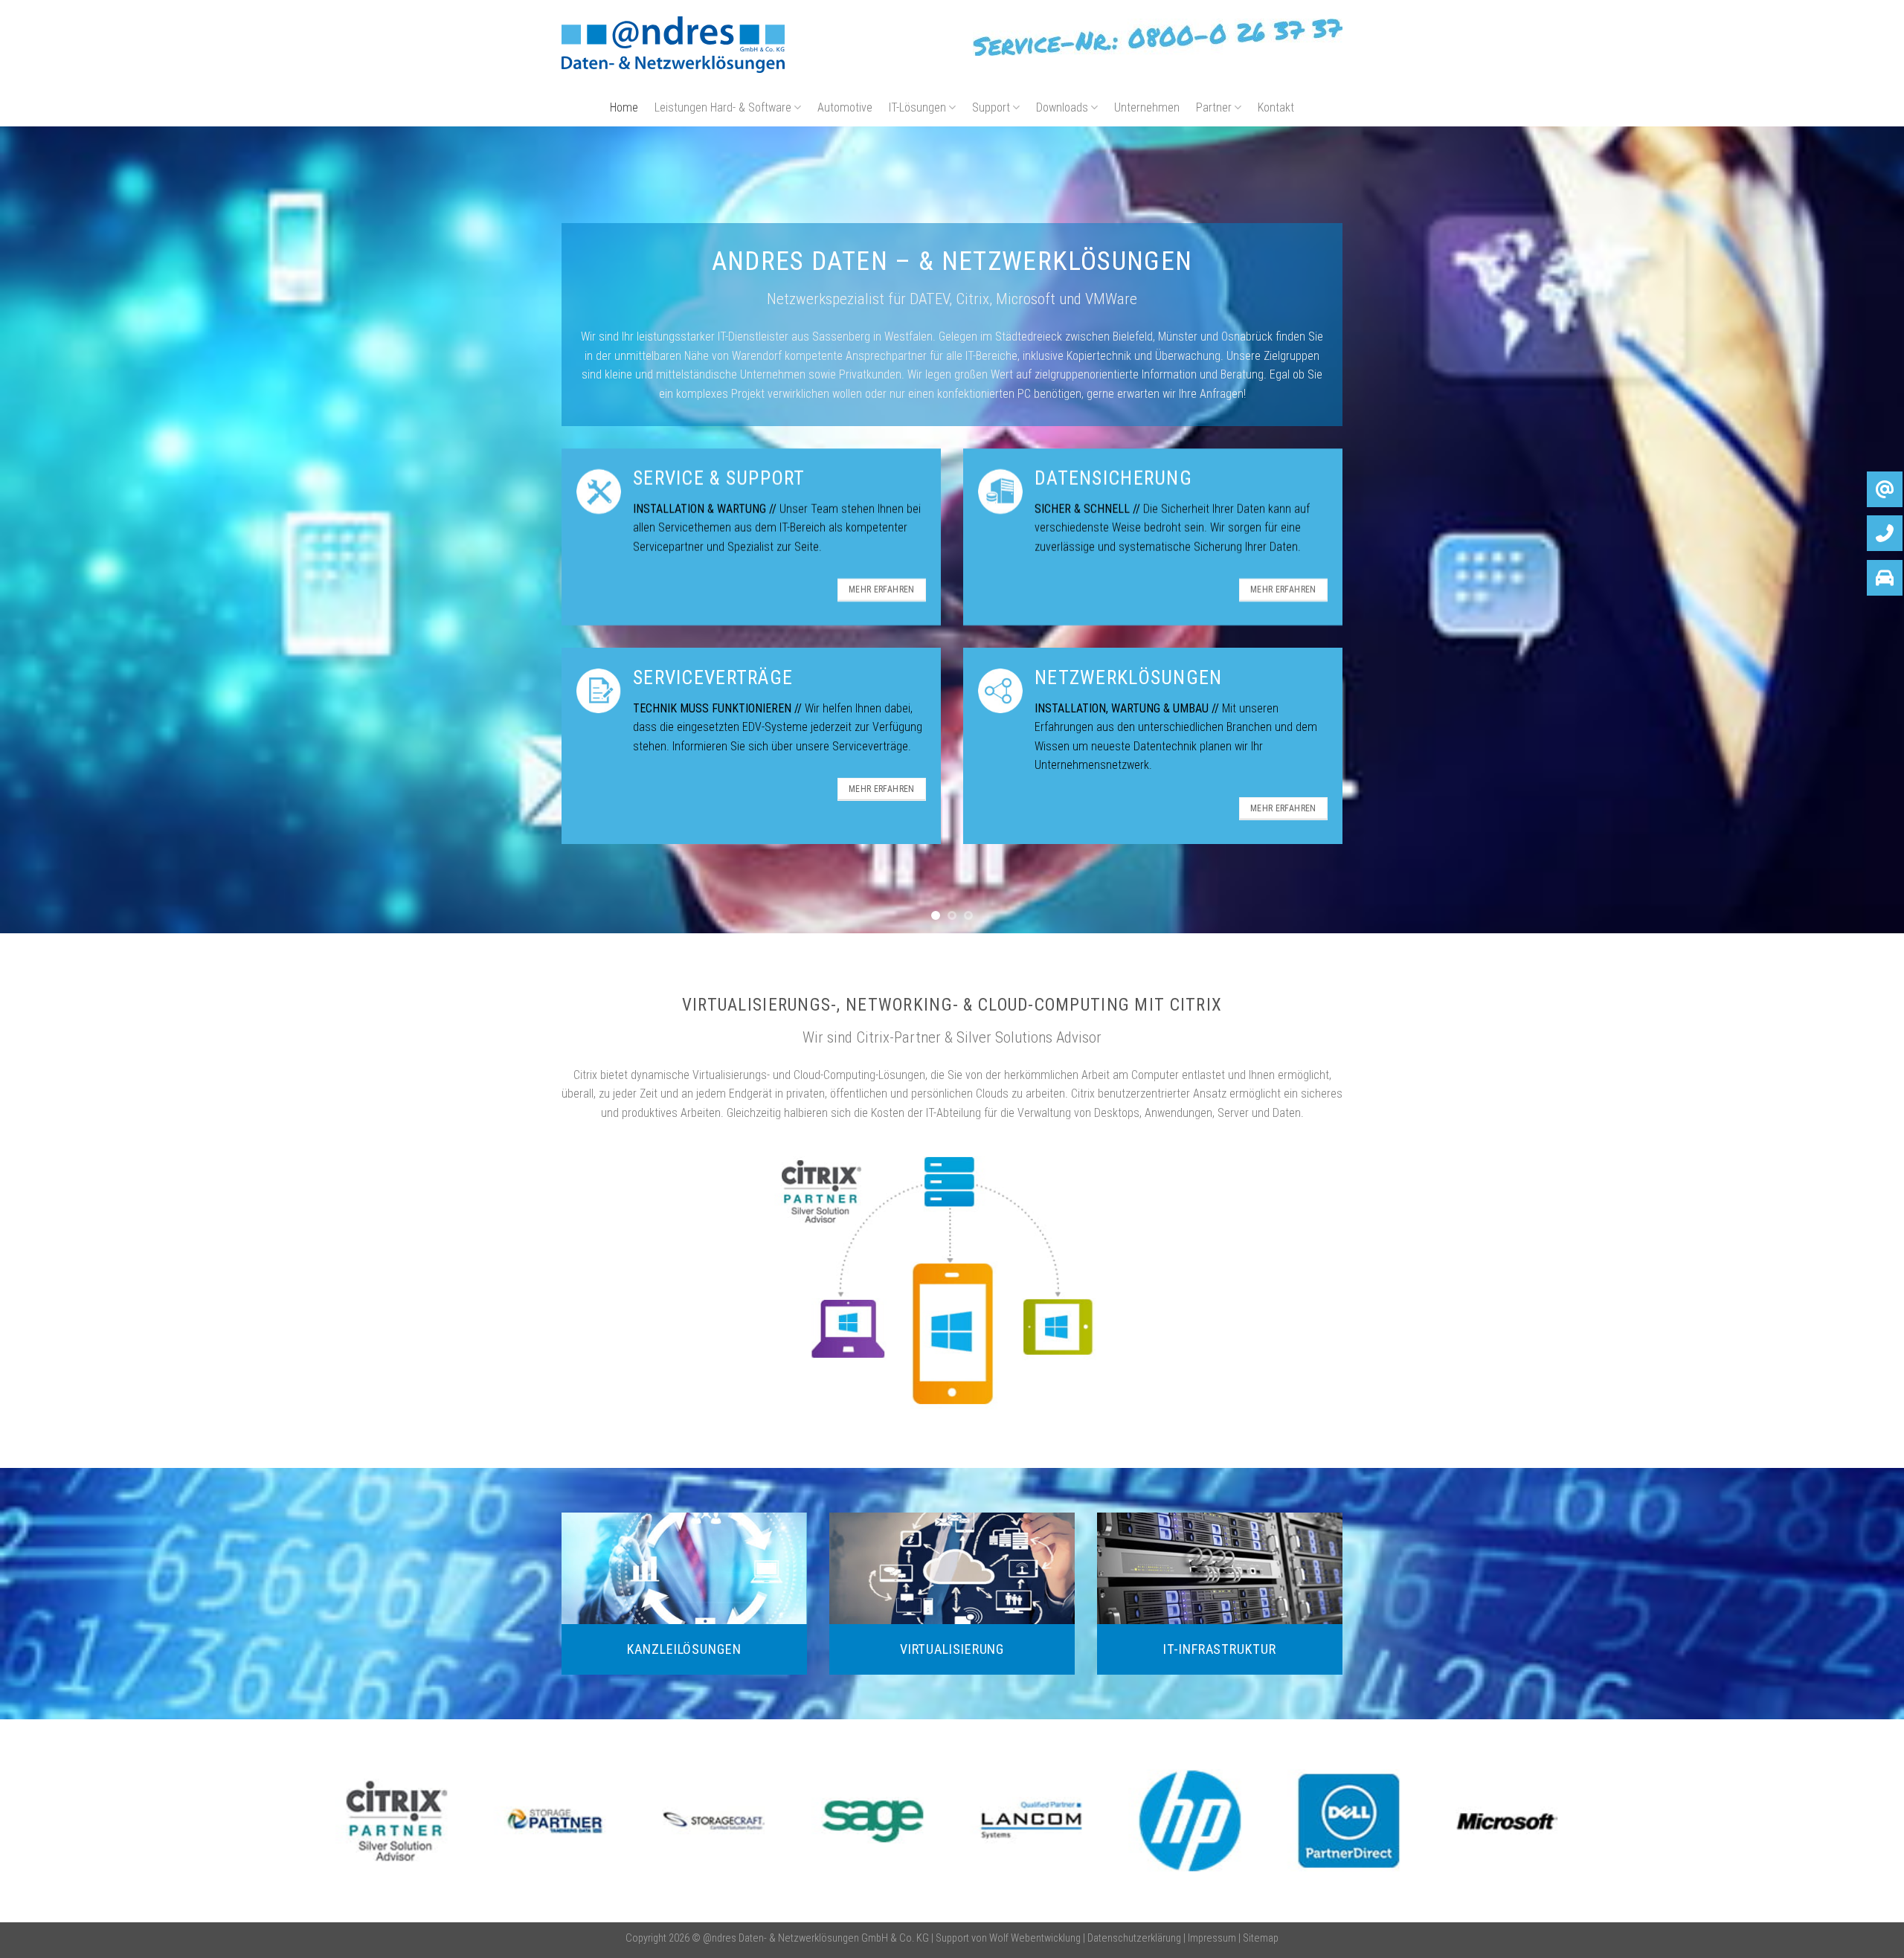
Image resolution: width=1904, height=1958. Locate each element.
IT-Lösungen (917, 107)
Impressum (1212, 1936)
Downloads (1062, 107)
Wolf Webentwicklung (1036, 1936)
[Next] (1847, 529)
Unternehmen (1147, 107)
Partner (1214, 107)
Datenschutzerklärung (1134, 1936)
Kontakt (1276, 107)
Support (991, 107)
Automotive (845, 107)
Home (624, 107)
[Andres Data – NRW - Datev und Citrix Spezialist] (673, 45)
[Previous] (57, 529)
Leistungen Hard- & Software (723, 107)
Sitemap (1261, 1936)
